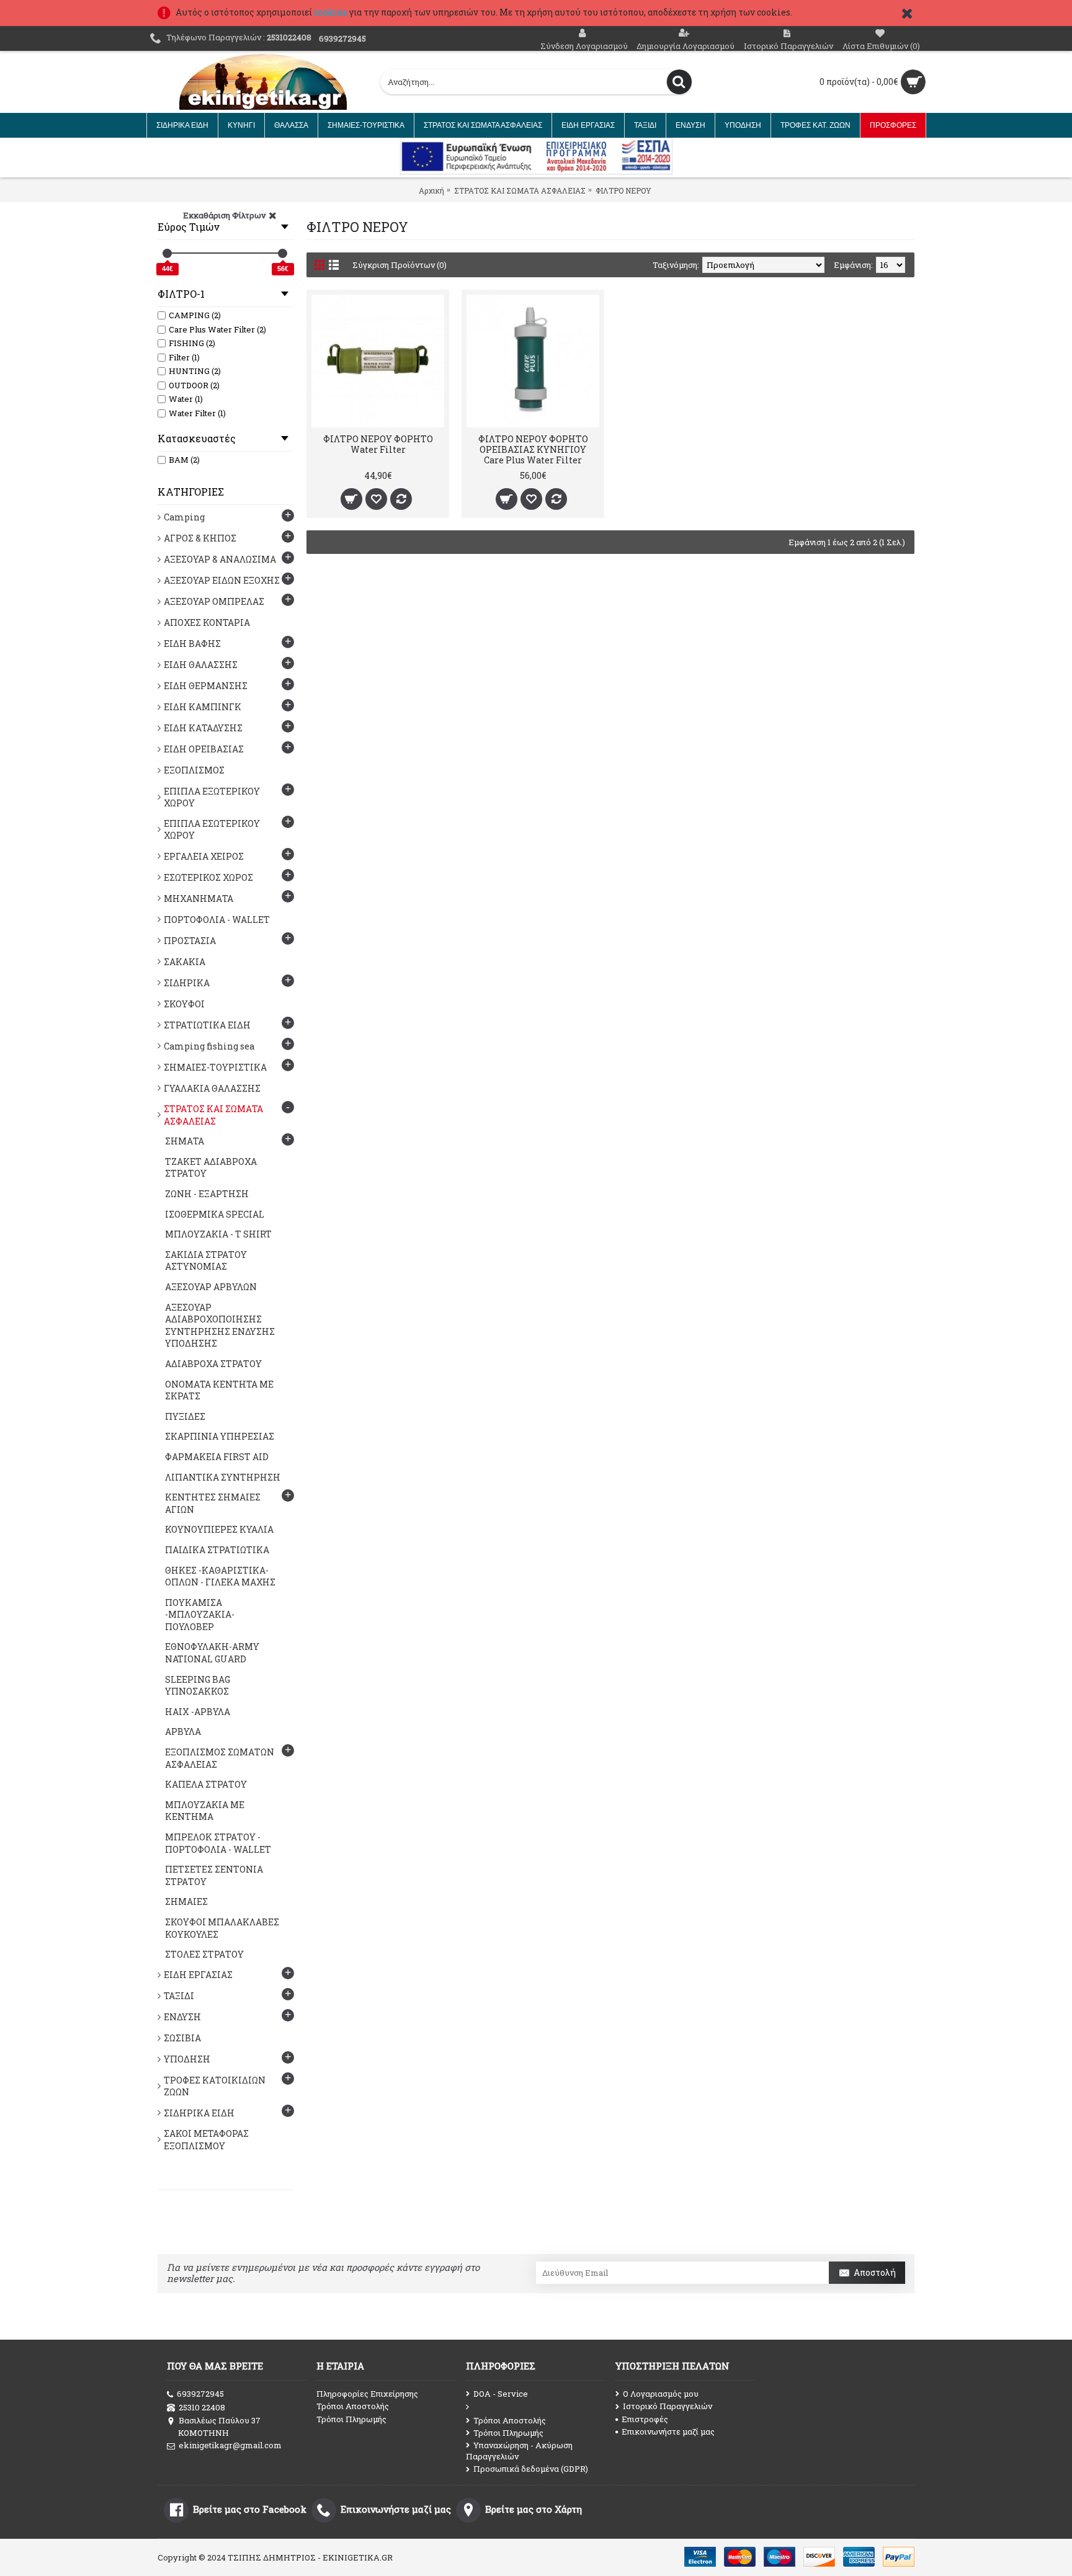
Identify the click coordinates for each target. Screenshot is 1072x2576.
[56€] (283, 253)
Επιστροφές (645, 2419)
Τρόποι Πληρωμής (351, 2419)
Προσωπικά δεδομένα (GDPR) (531, 2469)
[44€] (167, 253)
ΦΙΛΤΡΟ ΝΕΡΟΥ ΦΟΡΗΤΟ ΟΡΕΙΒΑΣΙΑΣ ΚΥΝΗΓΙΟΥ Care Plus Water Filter (533, 449)
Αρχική (431, 190)
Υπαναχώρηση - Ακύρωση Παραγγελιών (519, 2451)
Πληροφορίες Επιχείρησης (367, 2394)
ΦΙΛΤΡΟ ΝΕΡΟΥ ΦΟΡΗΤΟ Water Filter (378, 444)
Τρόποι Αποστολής (353, 2406)
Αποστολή (875, 2272)
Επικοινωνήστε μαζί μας (668, 2431)
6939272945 (200, 2394)
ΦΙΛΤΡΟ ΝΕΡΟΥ (623, 190)
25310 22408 (202, 2407)
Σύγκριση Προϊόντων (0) (400, 265)
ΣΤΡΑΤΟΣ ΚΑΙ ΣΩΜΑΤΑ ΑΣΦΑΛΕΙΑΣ (520, 190)
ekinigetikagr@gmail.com (230, 2445)
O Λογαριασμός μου (661, 2394)
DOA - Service (501, 2394)
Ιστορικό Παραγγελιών (668, 2406)
